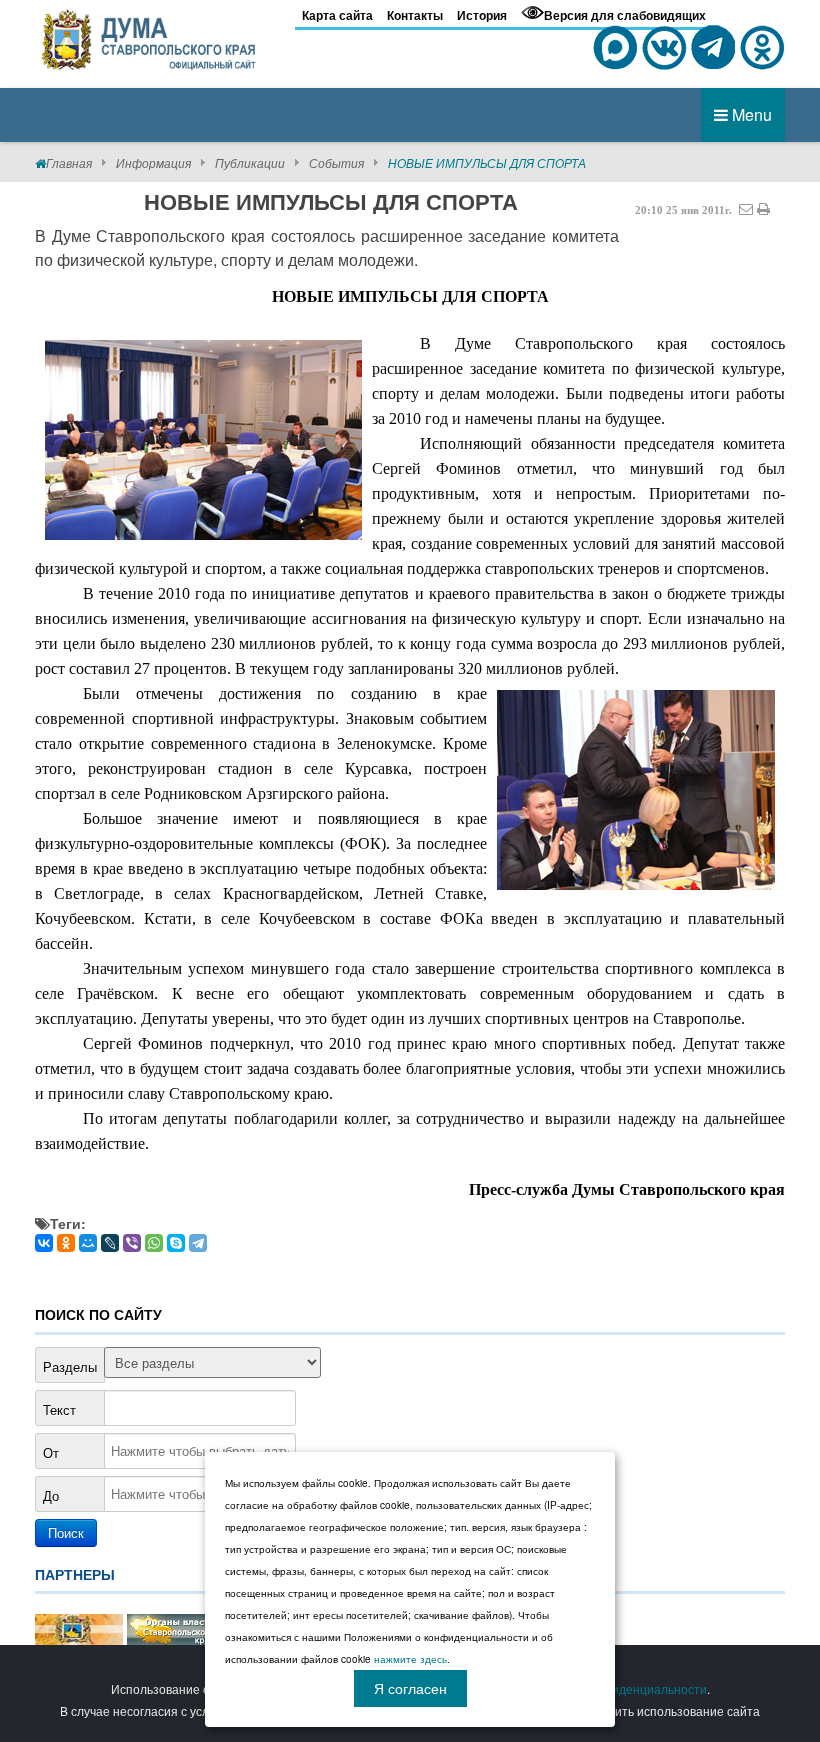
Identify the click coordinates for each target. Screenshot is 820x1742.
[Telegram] (198, 1243)
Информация (153, 162)
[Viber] (132, 1243)
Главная (69, 162)
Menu (750, 114)
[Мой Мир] (88, 1243)
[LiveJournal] (110, 1243)
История (482, 15)
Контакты (415, 15)
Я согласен (410, 1688)
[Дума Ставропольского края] (150, 36)
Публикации (250, 162)
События (336, 162)
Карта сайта (337, 15)
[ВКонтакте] (44, 1243)
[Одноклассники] (66, 1243)
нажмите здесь (410, 1659)
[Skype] (176, 1243)
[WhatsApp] (154, 1243)
